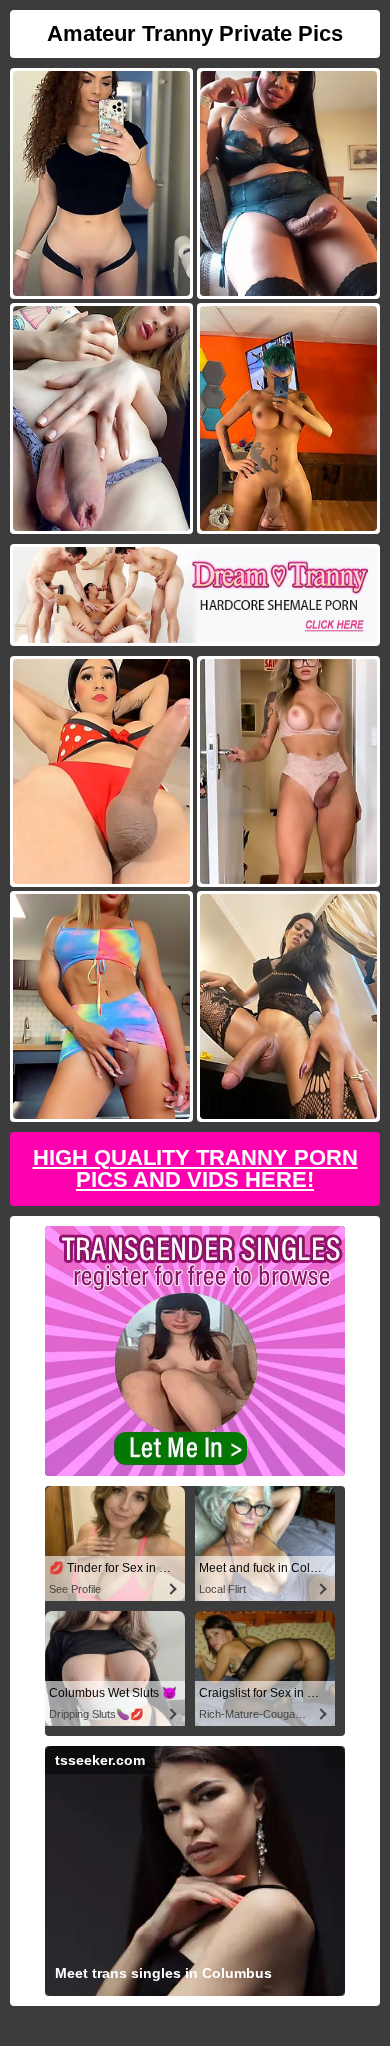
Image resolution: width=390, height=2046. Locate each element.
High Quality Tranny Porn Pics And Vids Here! (195, 1168)
